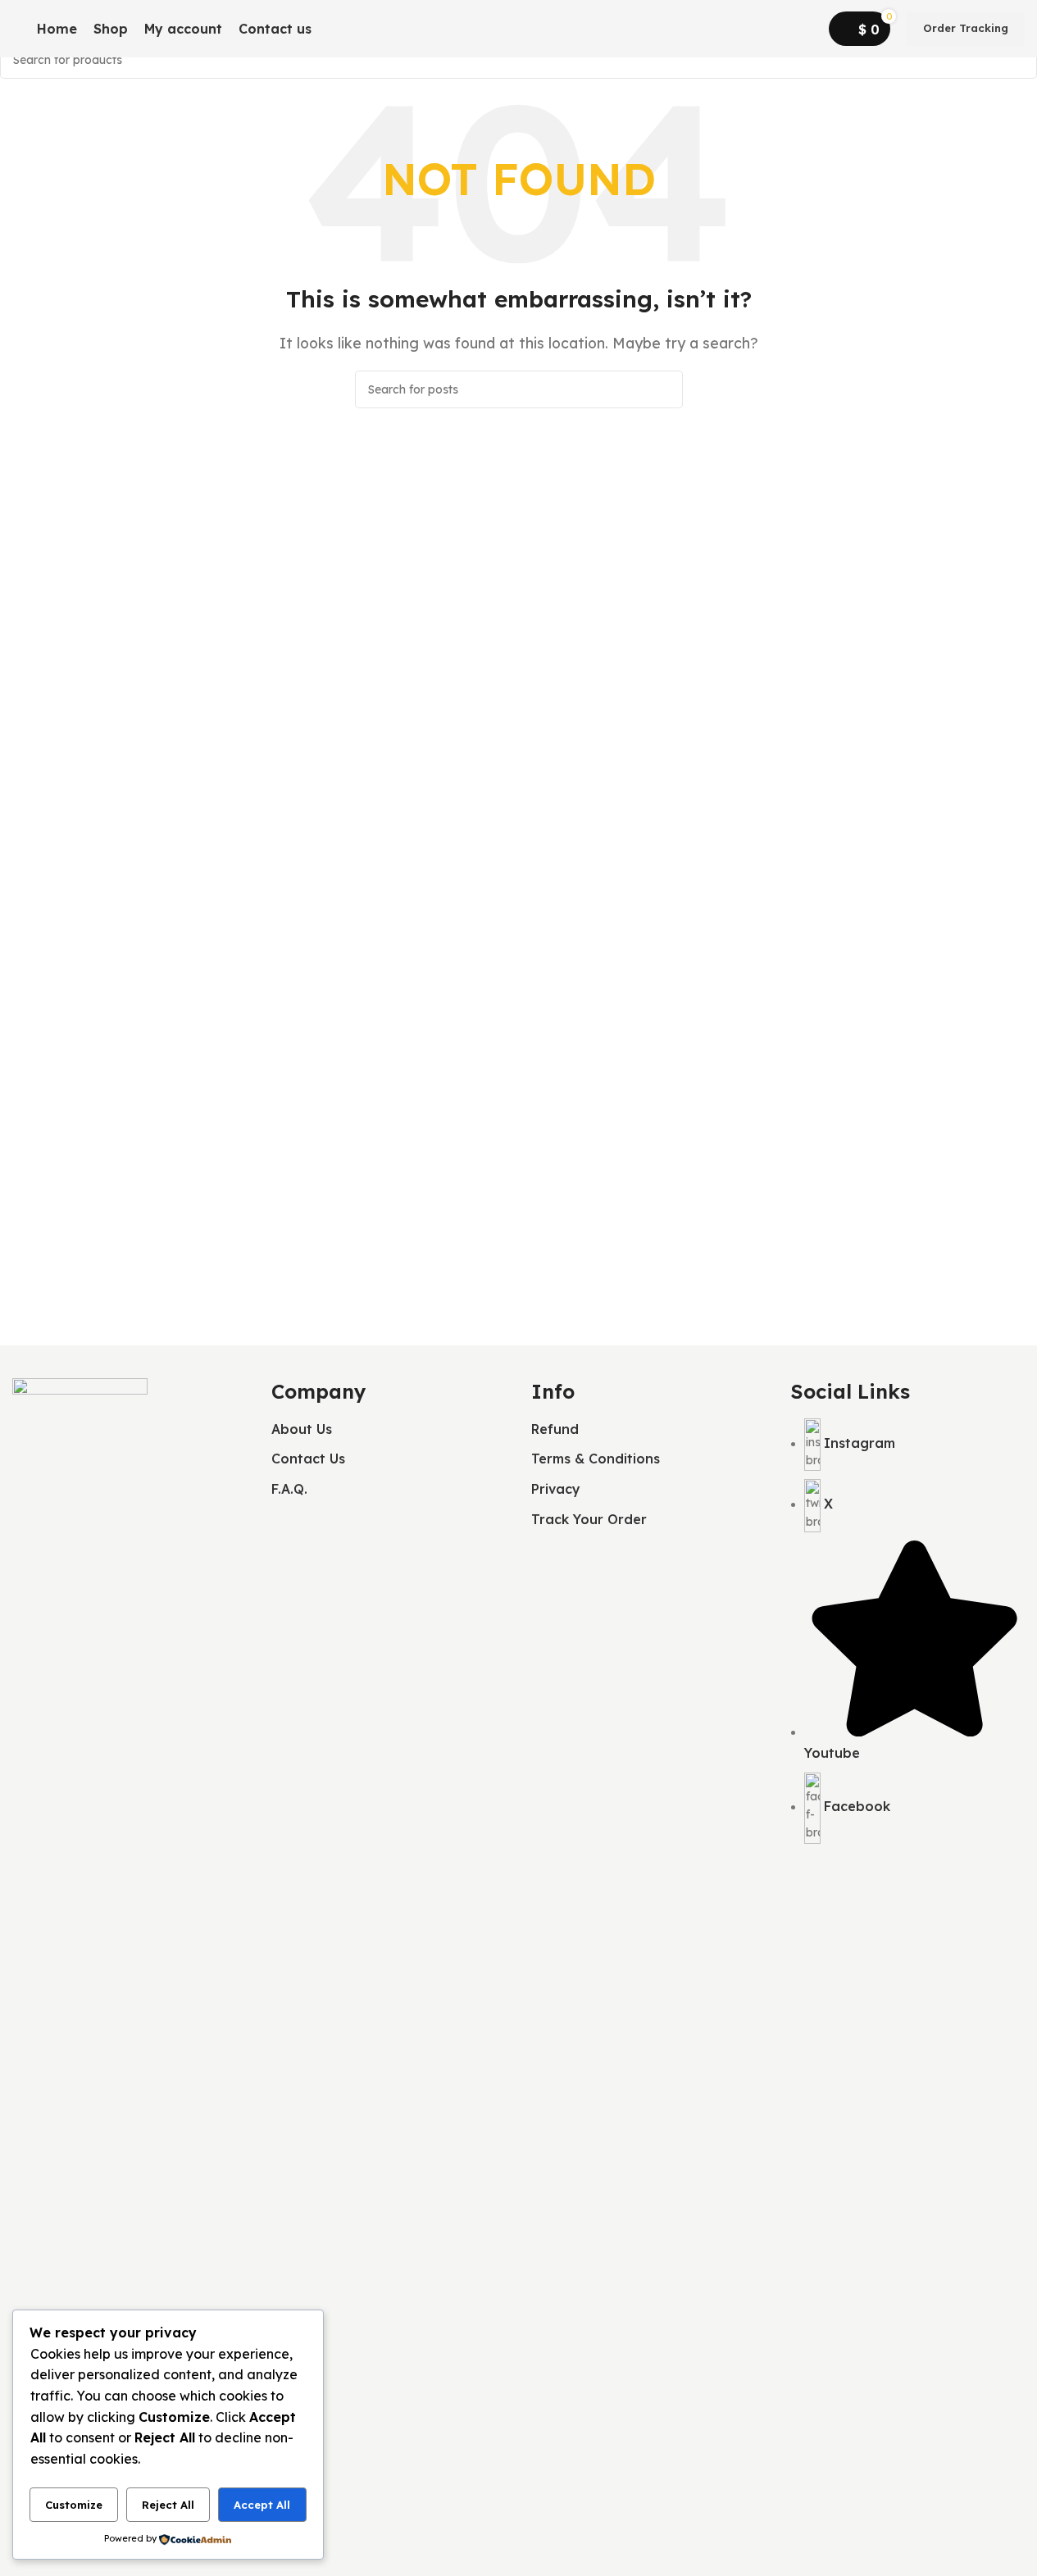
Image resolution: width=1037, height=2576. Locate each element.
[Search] (343, 29)
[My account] (806, 29)
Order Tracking (966, 28)
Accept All (262, 2505)
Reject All (168, 2505)
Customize (74, 2505)
